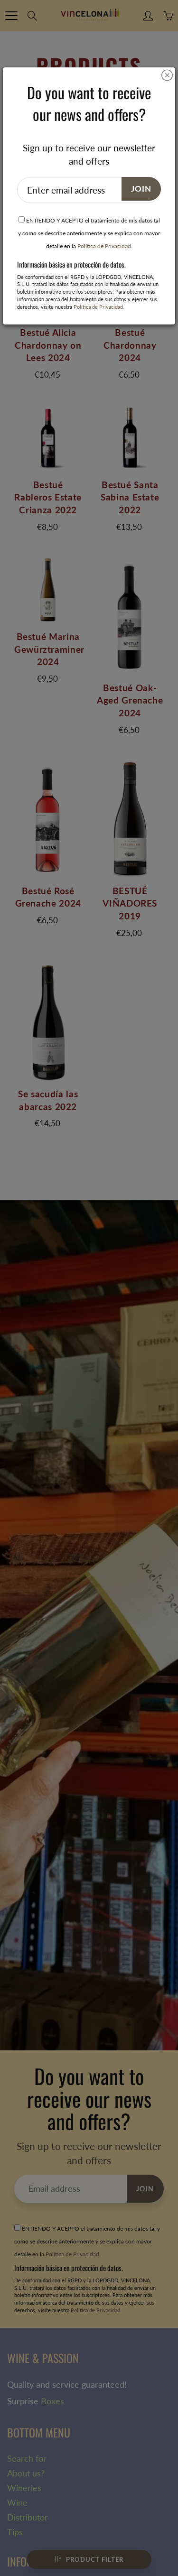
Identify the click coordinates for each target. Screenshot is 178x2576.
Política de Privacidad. (105, 246)
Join (141, 189)
